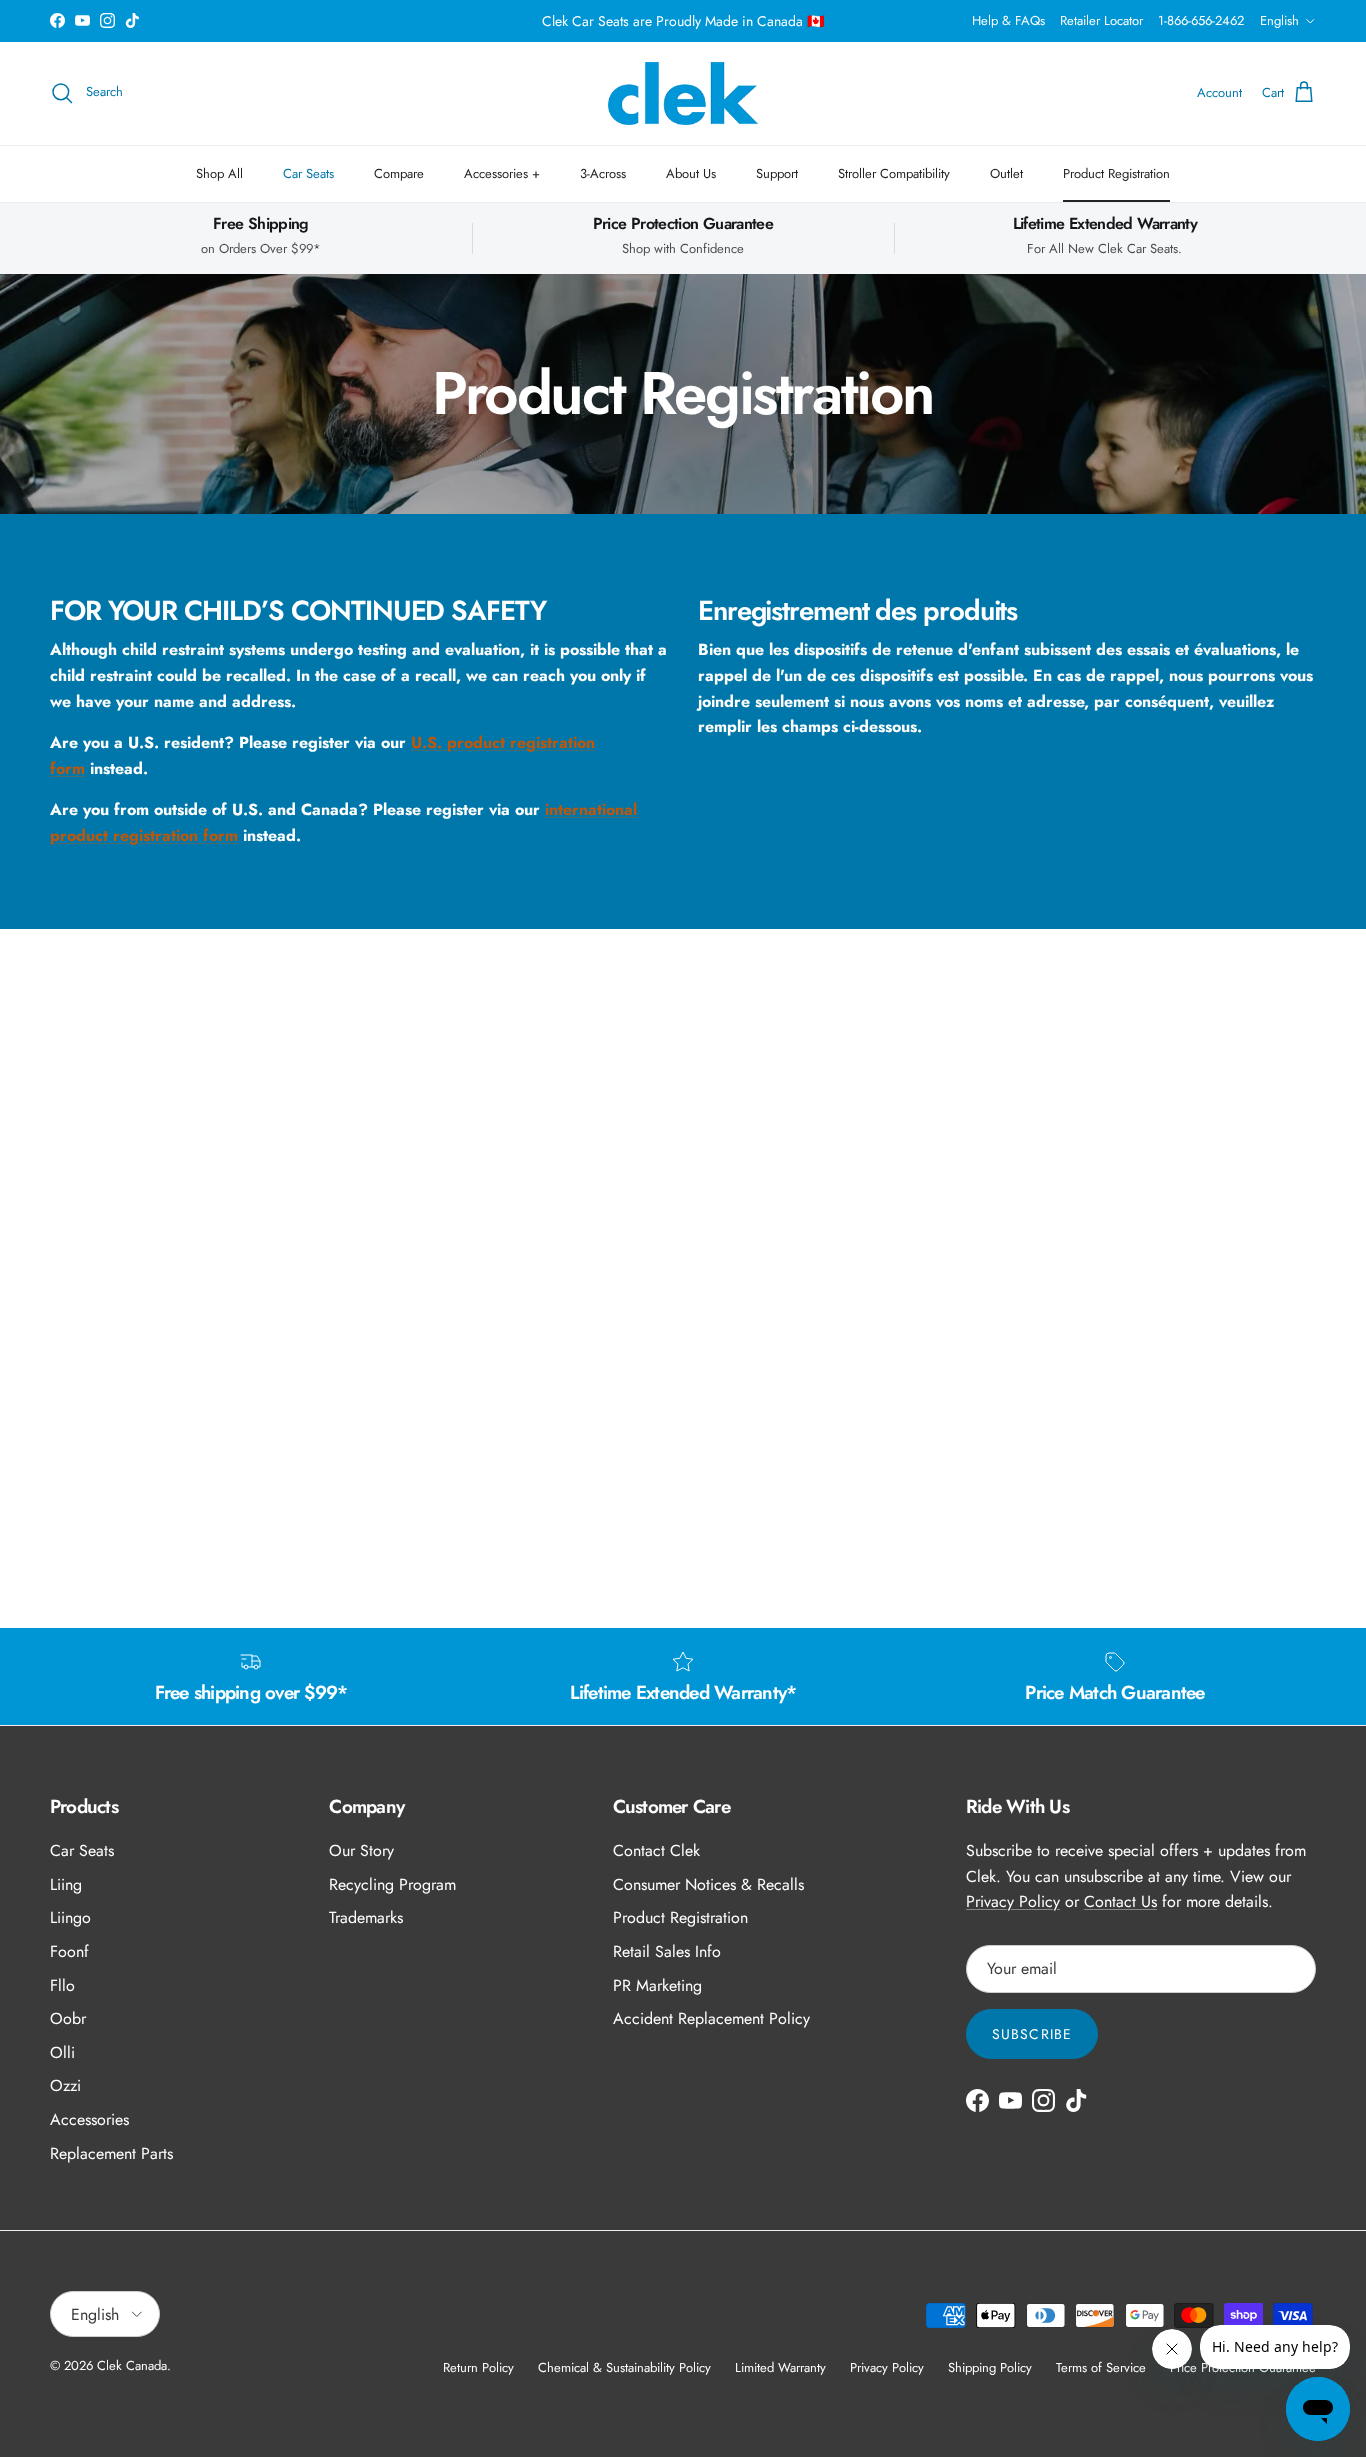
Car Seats (308, 173)
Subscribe (1032, 2034)
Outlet (1006, 173)
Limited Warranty (780, 2367)
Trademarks (366, 1917)
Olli (62, 2052)
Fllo (62, 1985)
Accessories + (502, 173)
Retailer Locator (1101, 20)
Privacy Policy (1013, 1901)
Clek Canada (132, 2365)
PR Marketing (657, 1985)
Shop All (219, 173)
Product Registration (1116, 173)
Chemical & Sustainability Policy (624, 2367)
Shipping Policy (990, 2367)
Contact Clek (656, 1850)
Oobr (68, 2018)
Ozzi (65, 2085)
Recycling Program (392, 1884)
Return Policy (478, 2367)
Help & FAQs (1008, 20)
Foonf (69, 1951)
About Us (691, 173)
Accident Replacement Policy (711, 2018)
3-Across (603, 173)
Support (777, 173)
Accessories (89, 2119)
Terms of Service (1101, 2367)
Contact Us (1120, 1901)
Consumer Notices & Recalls (708, 1884)
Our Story (361, 1850)
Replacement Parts (111, 2153)
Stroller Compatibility (894, 173)
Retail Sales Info (667, 1951)
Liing (66, 1884)
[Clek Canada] (683, 93)
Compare (399, 173)
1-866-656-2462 (1201, 20)
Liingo (70, 1917)
